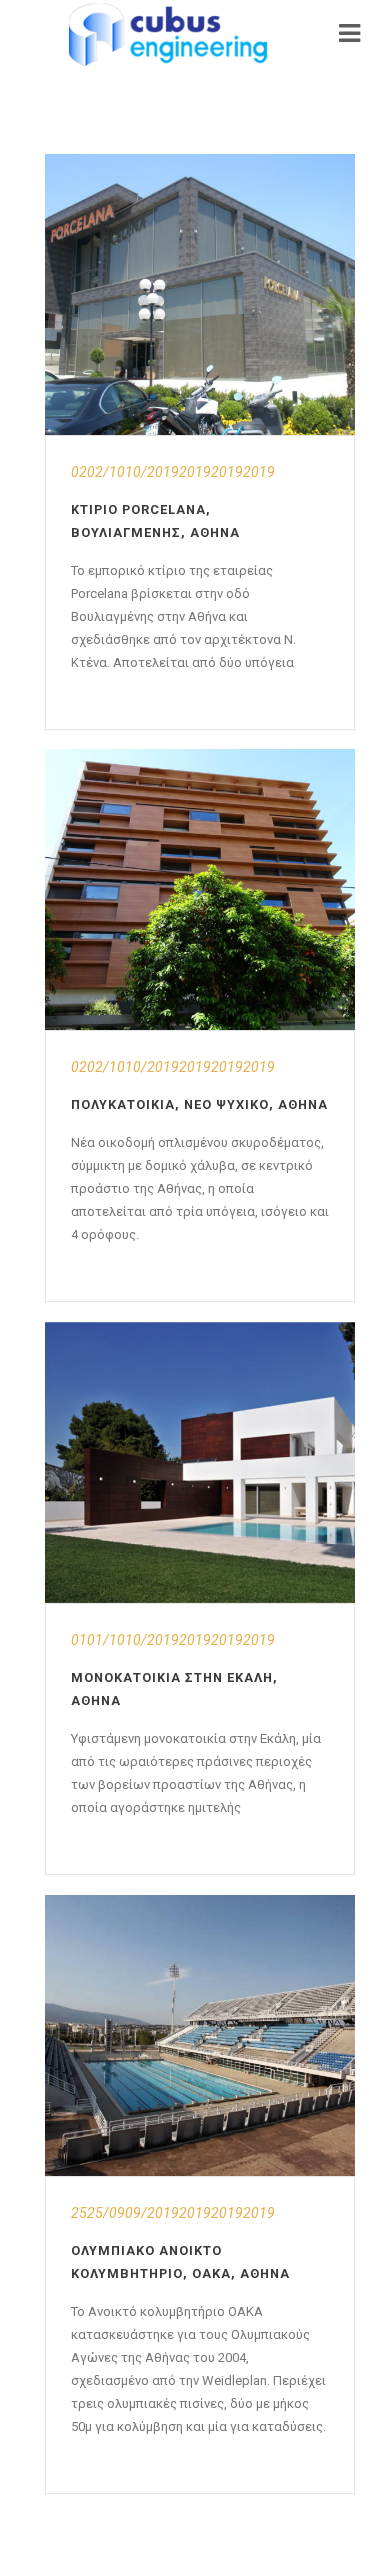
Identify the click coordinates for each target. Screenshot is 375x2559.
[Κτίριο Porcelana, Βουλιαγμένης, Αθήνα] (200, 294)
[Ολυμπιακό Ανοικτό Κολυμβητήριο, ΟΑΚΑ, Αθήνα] (200, 2035)
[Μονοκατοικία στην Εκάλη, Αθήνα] (200, 1462)
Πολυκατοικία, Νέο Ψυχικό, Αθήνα (199, 1104)
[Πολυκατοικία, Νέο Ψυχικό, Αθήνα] (200, 889)
